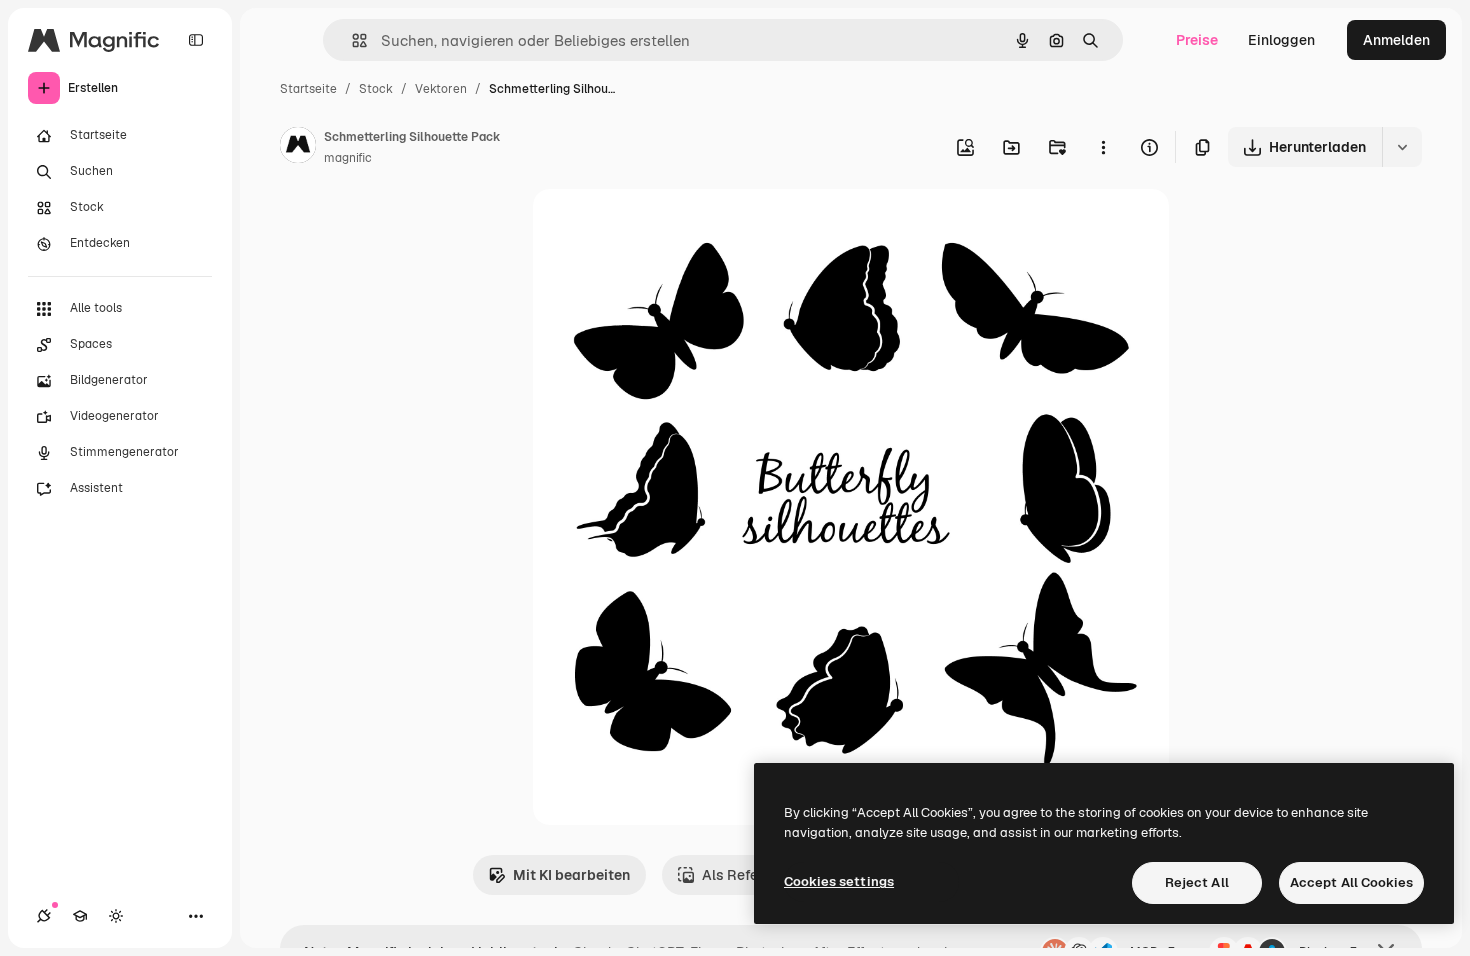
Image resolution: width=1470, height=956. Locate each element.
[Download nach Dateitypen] (1402, 147)
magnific (348, 158)
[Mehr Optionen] (1103, 147)
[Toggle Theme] (116, 916)
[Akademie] (80, 916)
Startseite (308, 89)
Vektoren (441, 89)
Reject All (1197, 882)
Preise (1197, 40)
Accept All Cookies (1351, 882)
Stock (376, 89)
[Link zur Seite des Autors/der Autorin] (298, 148)
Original (661, 227)
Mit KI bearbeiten (571, 875)
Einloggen (1281, 40)
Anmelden (1396, 40)
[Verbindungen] (44, 916)
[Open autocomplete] (351, 40)
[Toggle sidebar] (196, 40)
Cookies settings (839, 881)
